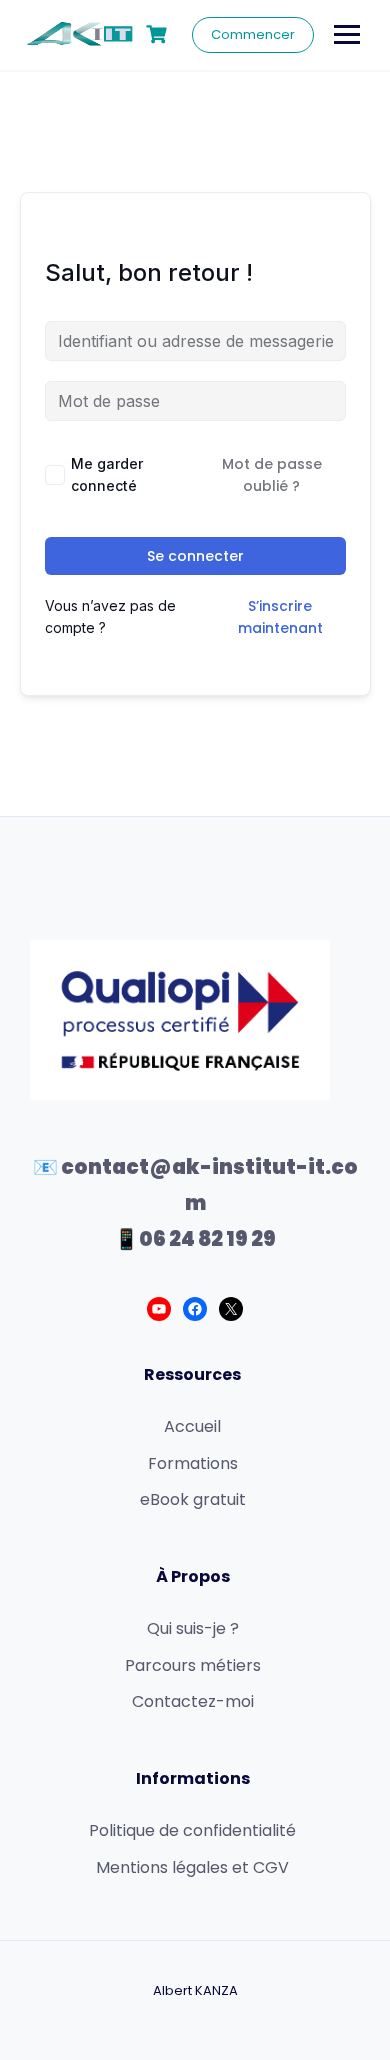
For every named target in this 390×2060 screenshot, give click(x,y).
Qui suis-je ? (193, 1628)
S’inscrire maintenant (280, 617)
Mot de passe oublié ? (272, 475)
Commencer (253, 34)
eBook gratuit (193, 1499)
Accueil (192, 1426)
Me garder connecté (107, 474)
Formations (193, 1463)
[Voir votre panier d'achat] (159, 34)
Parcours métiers (193, 1665)
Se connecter (195, 556)
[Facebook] (195, 1309)
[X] (231, 1309)
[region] (195, 1877)
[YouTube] (159, 1309)
